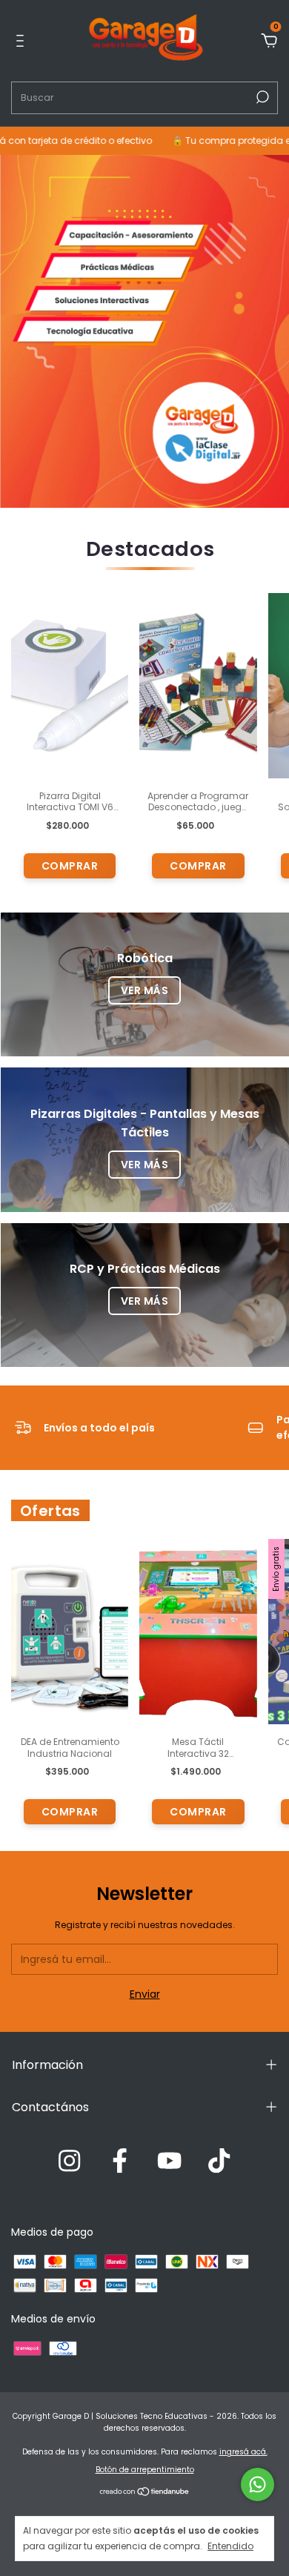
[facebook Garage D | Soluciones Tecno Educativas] (120, 2162)
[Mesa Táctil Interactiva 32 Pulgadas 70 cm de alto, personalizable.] (198, 1632)
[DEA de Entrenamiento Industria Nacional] (70, 1632)
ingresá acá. (243, 2452)
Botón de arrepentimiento (145, 2470)
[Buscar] (261, 97)
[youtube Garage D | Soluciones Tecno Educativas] (169, 2162)
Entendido (230, 2546)
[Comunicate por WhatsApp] (258, 2484)
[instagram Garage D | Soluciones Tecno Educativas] (69, 2162)
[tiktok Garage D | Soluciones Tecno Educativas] (219, 2162)
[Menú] (23, 42)
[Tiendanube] (145, 2493)
